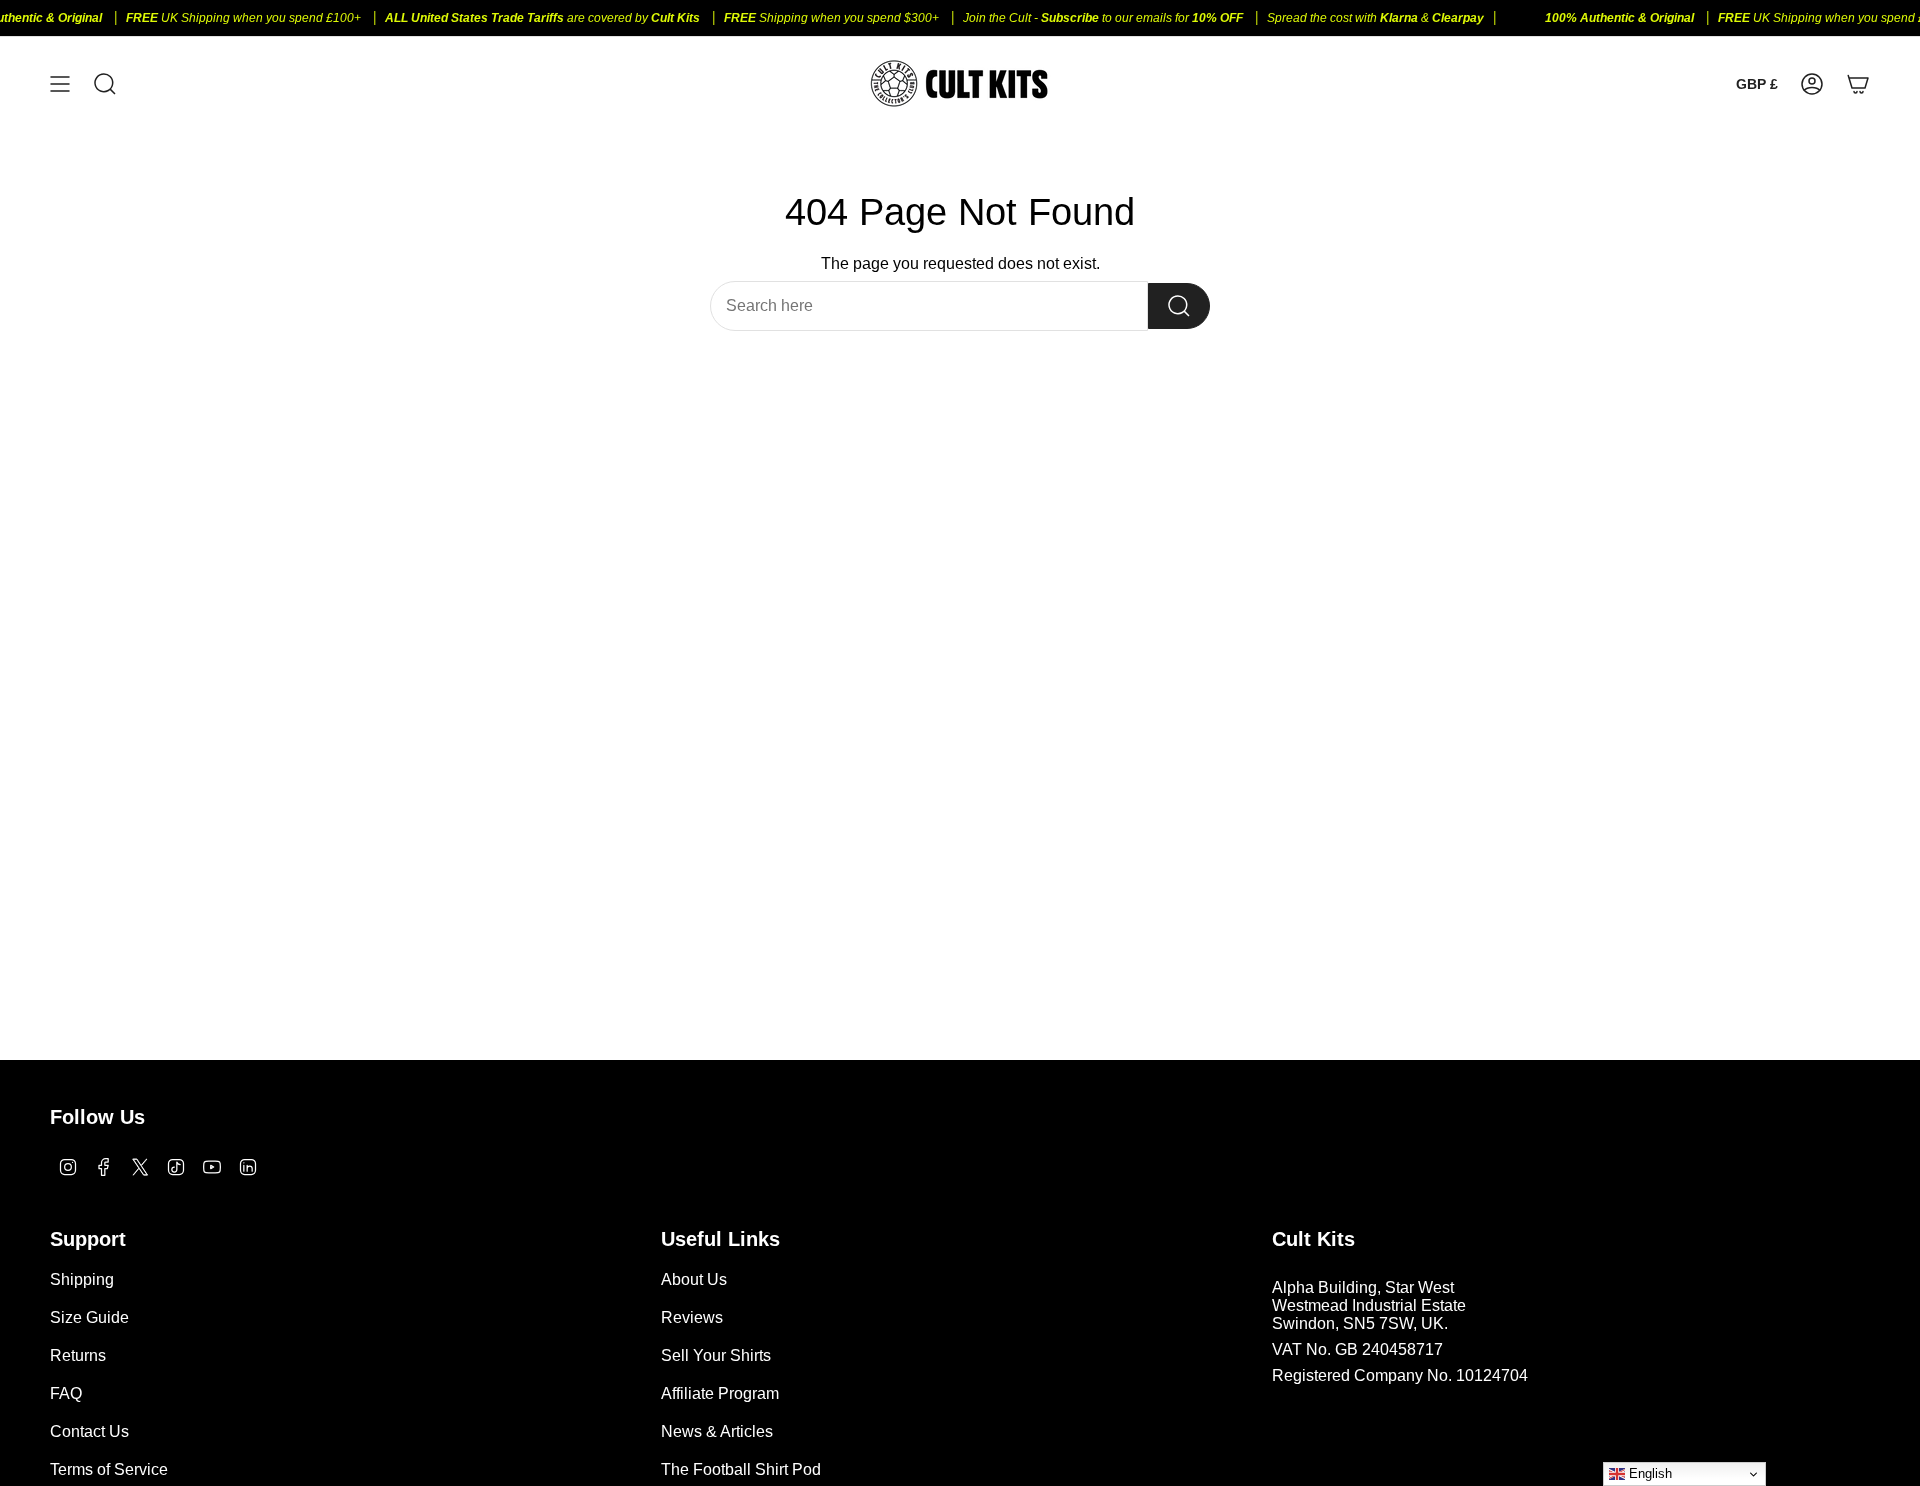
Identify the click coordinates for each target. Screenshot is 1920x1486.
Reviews (692, 1317)
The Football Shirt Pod (741, 1469)
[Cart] (1858, 83)
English (1648, 1473)
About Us (694, 1279)
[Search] (1179, 306)
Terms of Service (109, 1469)
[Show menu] (60, 83)
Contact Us (89, 1431)
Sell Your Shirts (716, 1355)
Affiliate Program (720, 1393)
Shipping (82, 1279)
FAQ (66, 1393)
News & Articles (717, 1431)
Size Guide (89, 1317)
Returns (78, 1355)
